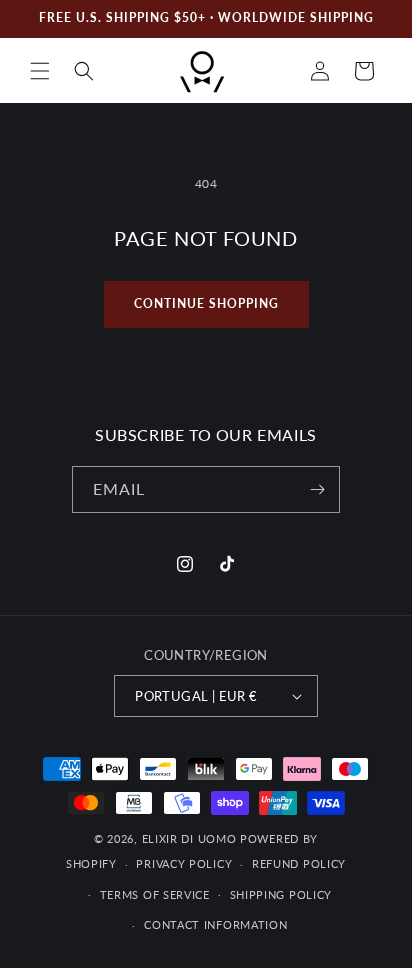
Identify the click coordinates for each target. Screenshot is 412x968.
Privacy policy (184, 863)
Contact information (215, 924)
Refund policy (299, 863)
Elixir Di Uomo (189, 838)
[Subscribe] (317, 489)
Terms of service (155, 894)
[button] (40, 71)
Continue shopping (206, 303)
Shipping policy (281, 894)
